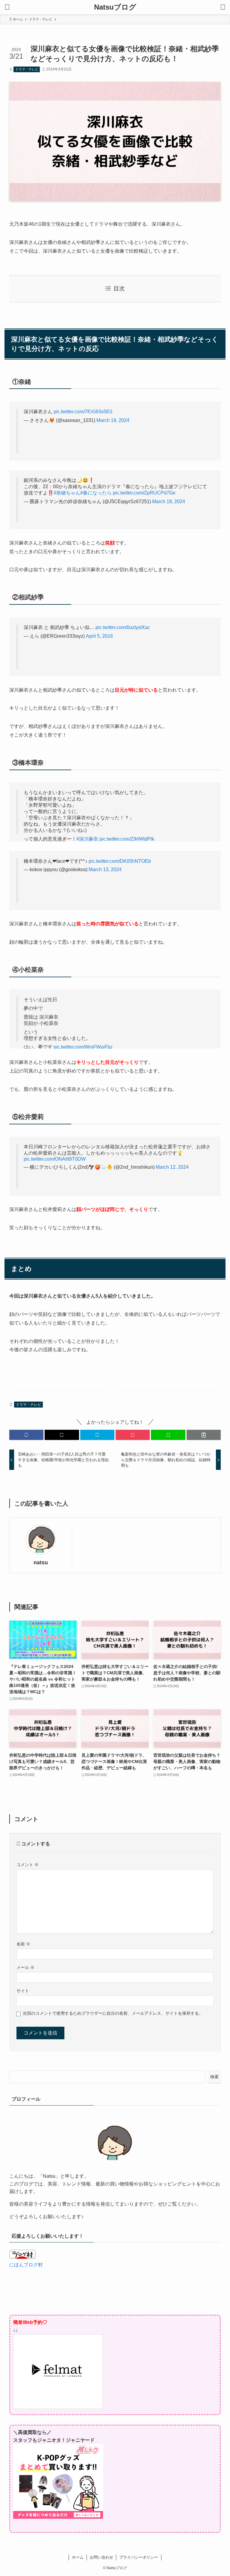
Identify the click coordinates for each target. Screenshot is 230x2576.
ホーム (78, 2557)
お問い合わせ (102, 2557)
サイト (23, 1991)
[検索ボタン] (223, 7)
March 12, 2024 (172, 1167)
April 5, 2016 (99, 636)
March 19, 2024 (113, 420)
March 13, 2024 (105, 870)
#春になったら (96, 493)
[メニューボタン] (7, 7)
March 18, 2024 (169, 502)
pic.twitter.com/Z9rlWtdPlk (127, 839)
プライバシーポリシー (139, 2557)
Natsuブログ (115, 7)
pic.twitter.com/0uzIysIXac (123, 627)
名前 (23, 1944)
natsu (41, 1563)
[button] (26, 1435)
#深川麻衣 (87, 839)
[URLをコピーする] (204, 1435)
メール (25, 1967)
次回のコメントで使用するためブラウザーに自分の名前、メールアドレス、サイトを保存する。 (113, 2013)
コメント (28, 1865)
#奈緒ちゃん (67, 493)
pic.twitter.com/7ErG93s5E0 (83, 412)
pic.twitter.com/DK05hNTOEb (120, 861)
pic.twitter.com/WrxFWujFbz (83, 1047)
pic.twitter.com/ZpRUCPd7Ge (144, 493)
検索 (214, 2077)
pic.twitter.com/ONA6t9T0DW (55, 1159)
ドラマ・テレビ (27, 69)
